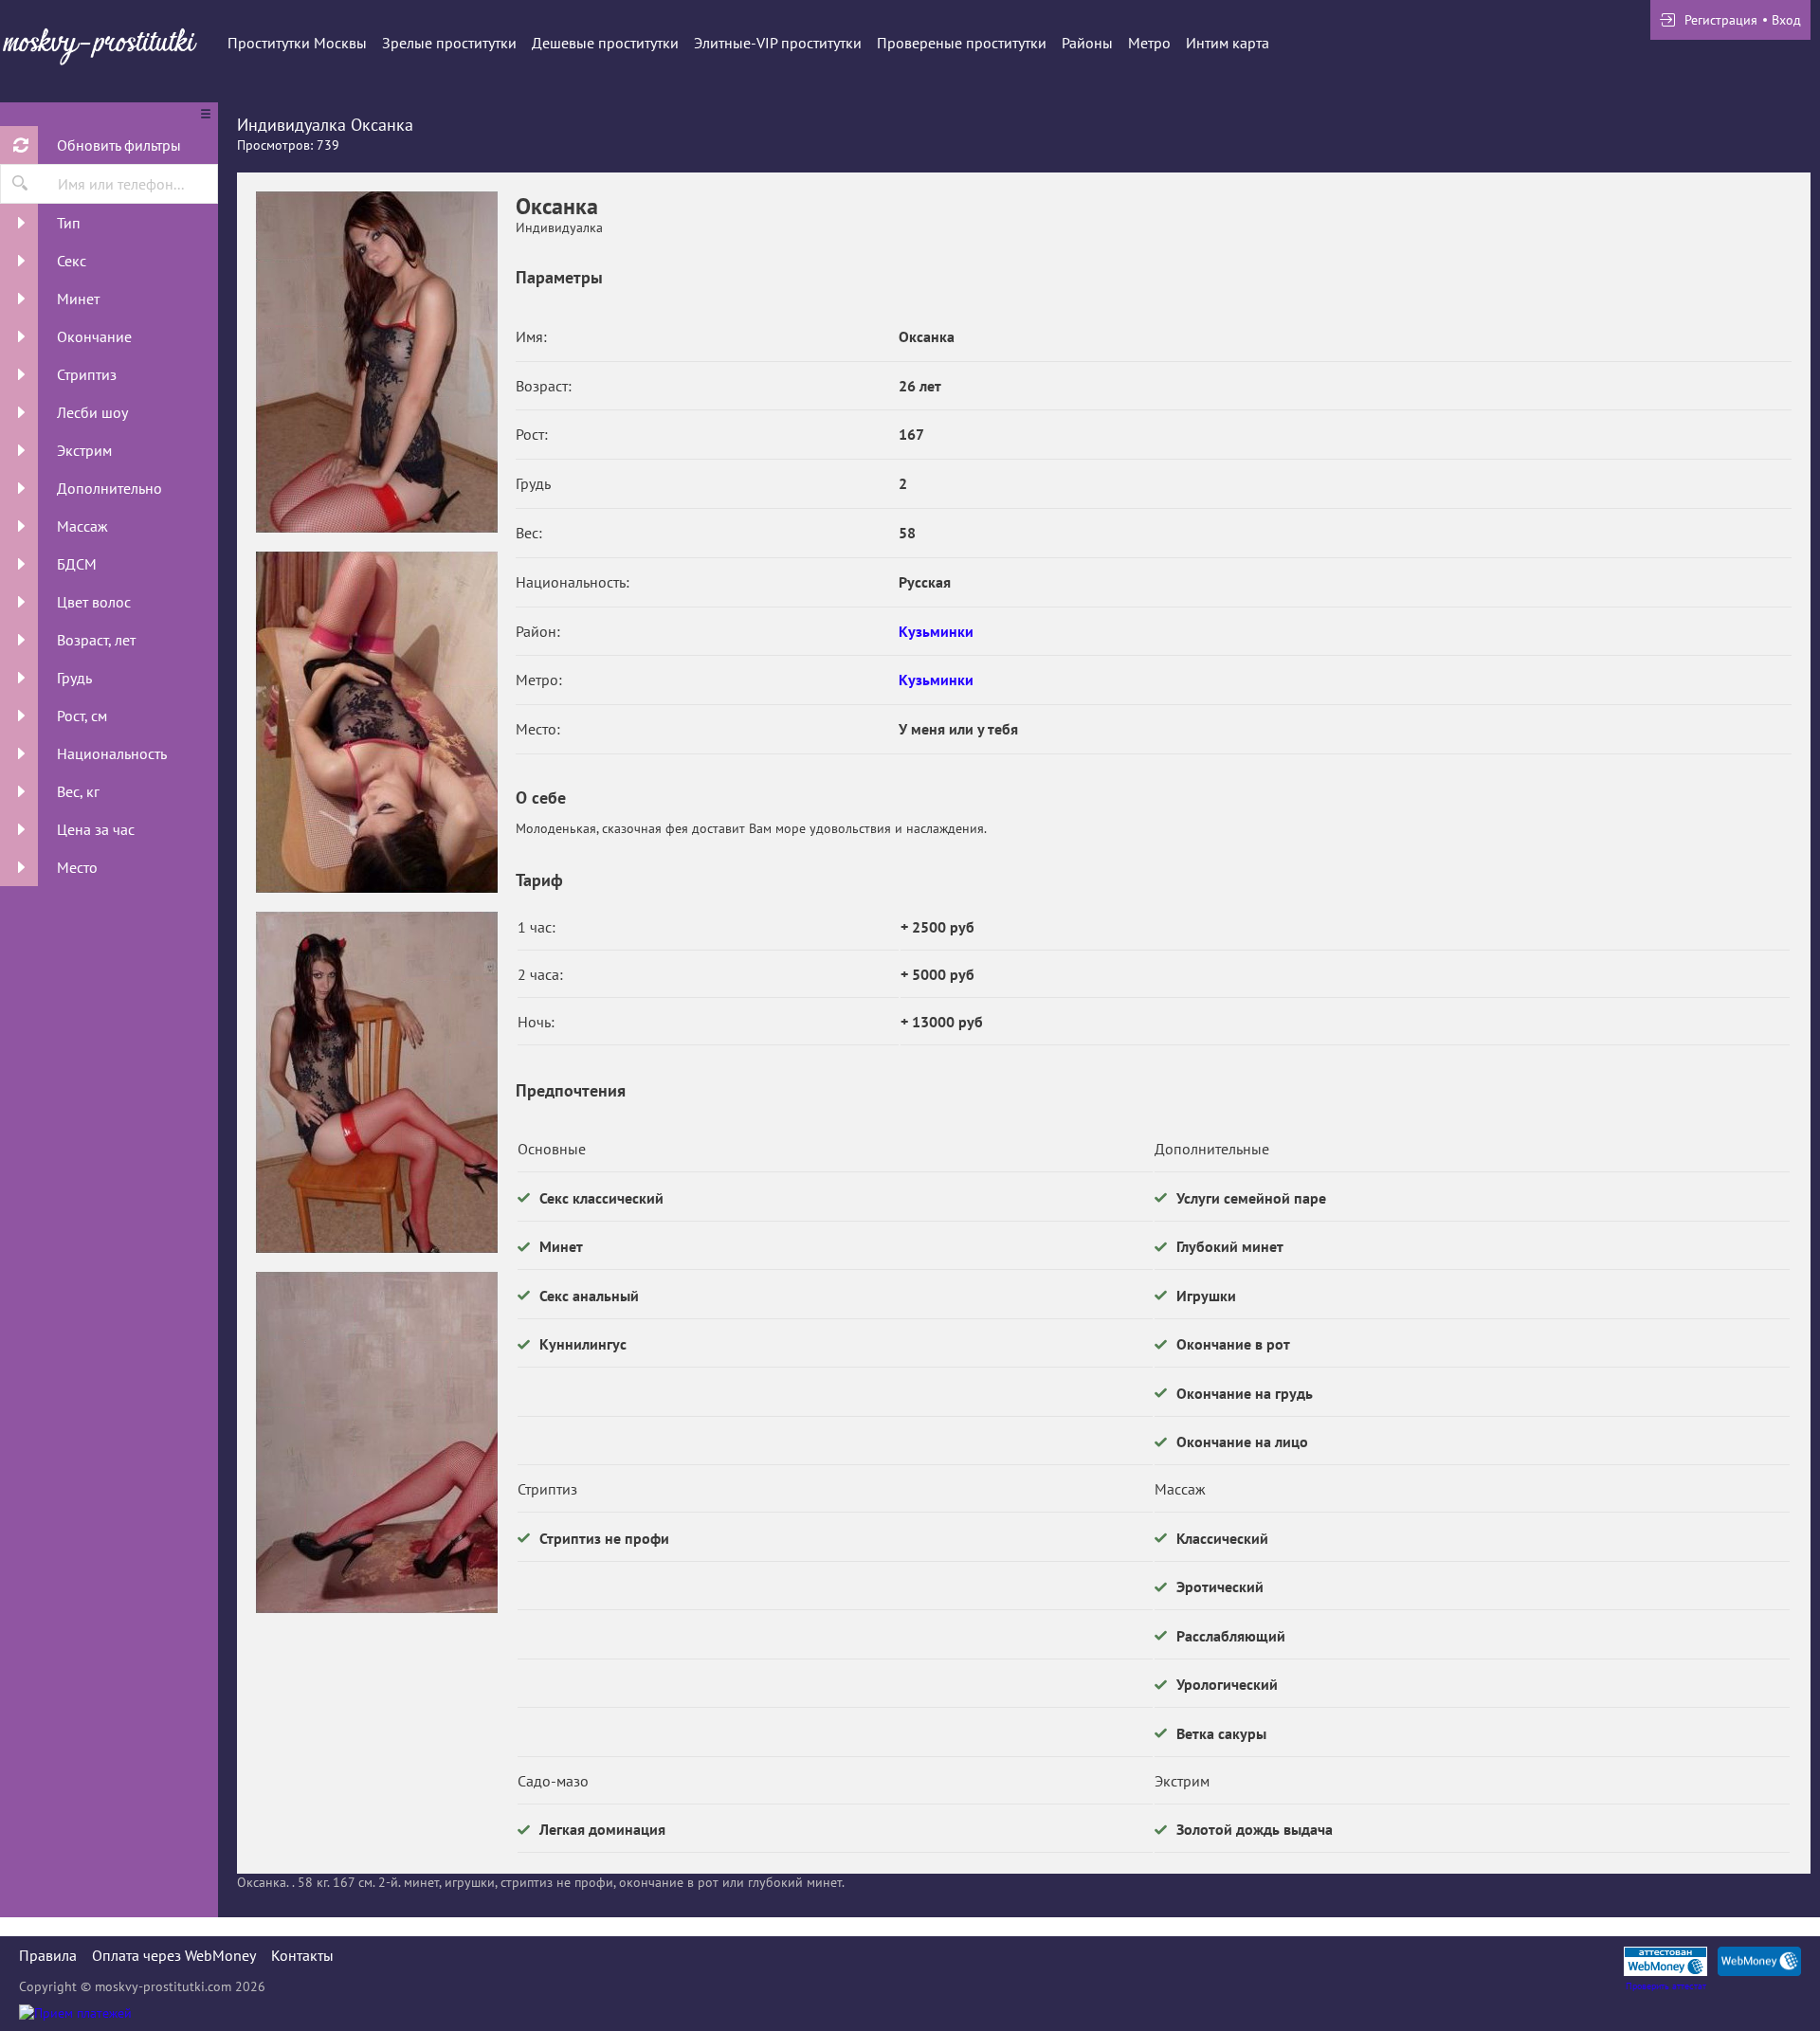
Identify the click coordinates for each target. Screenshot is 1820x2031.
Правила (48, 1955)
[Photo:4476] (376, 1442)
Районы (1087, 43)
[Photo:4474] (376, 722)
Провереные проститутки (962, 43)
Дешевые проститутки (605, 43)
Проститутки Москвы (297, 43)
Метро (1149, 43)
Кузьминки (936, 631)
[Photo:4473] (376, 362)
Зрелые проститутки (449, 43)
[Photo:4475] (376, 1082)
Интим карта (1228, 43)
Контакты (302, 1955)
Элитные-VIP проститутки (778, 43)
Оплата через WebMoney (174, 1955)
